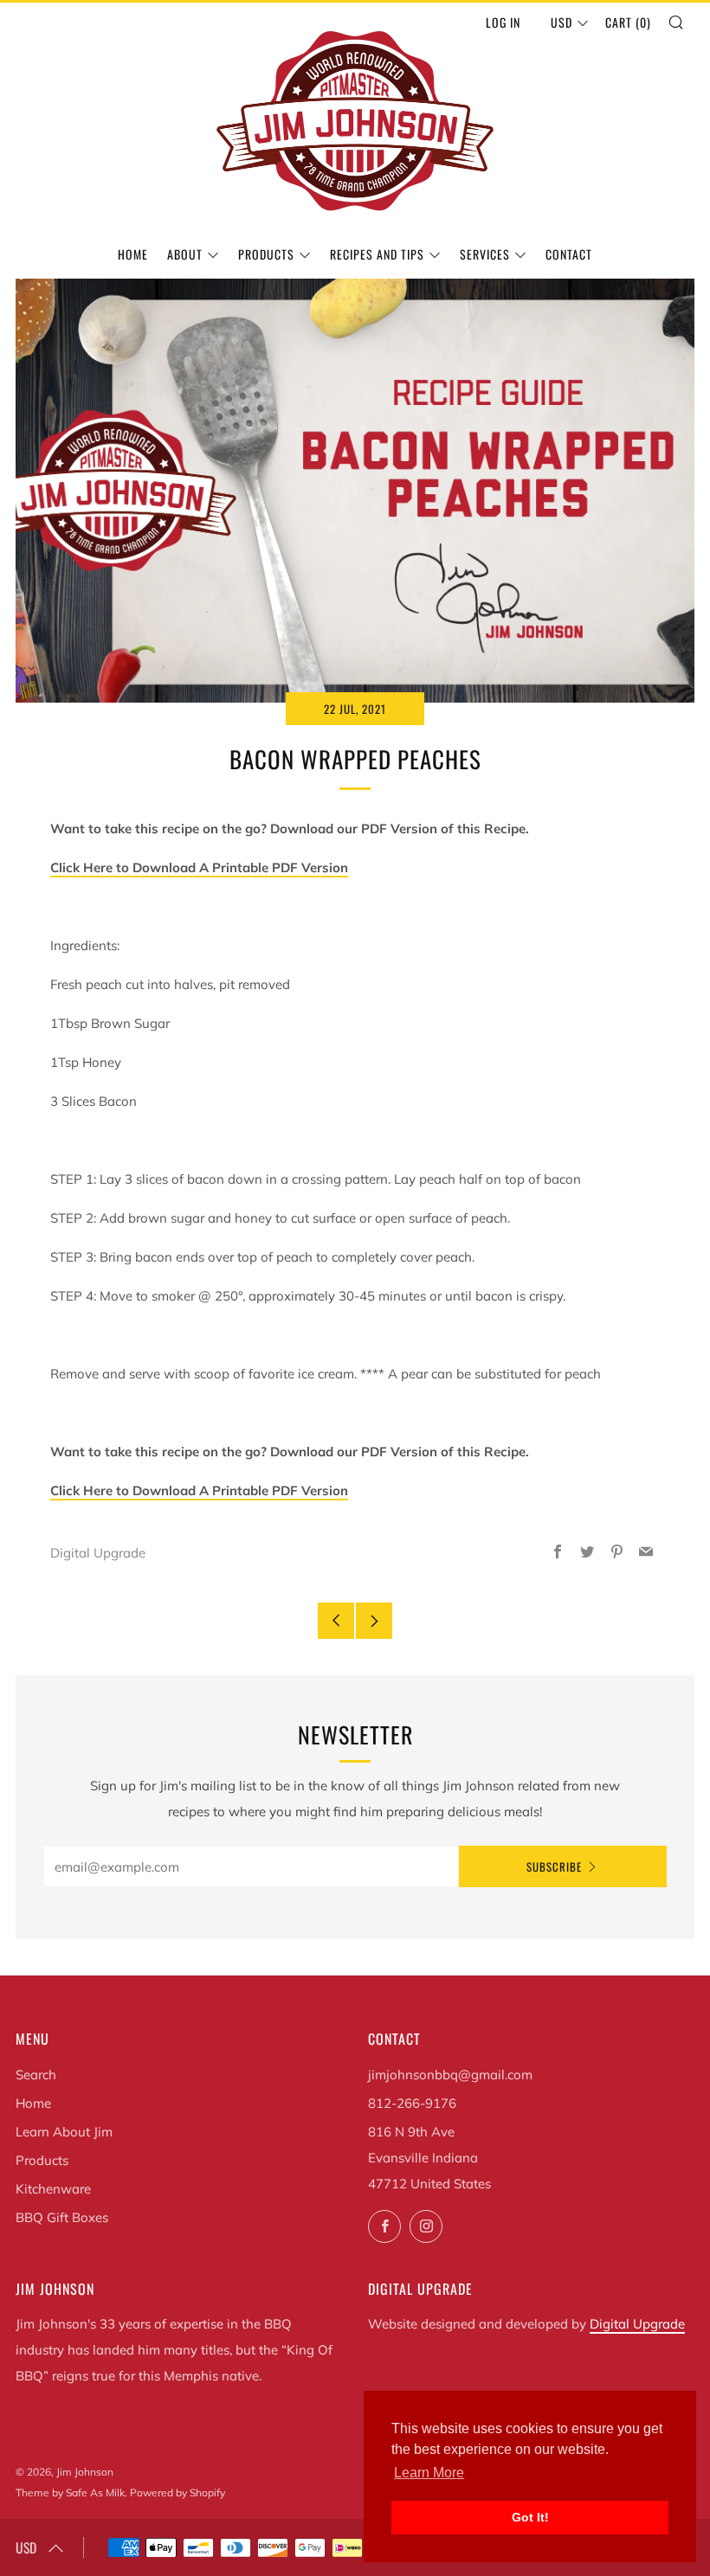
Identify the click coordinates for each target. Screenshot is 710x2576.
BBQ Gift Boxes (62, 2217)
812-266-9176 (412, 2103)
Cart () (628, 22)
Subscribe (554, 1866)
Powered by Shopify (177, 2492)
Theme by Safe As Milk (70, 2492)
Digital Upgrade (637, 2324)
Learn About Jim (64, 2132)
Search (36, 2075)
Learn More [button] (429, 2473)
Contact (569, 254)
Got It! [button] (530, 2517)
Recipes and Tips (377, 254)
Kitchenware (53, 2189)
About (185, 254)
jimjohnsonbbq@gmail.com (450, 2075)
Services (485, 254)
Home (133, 254)
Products (266, 254)
